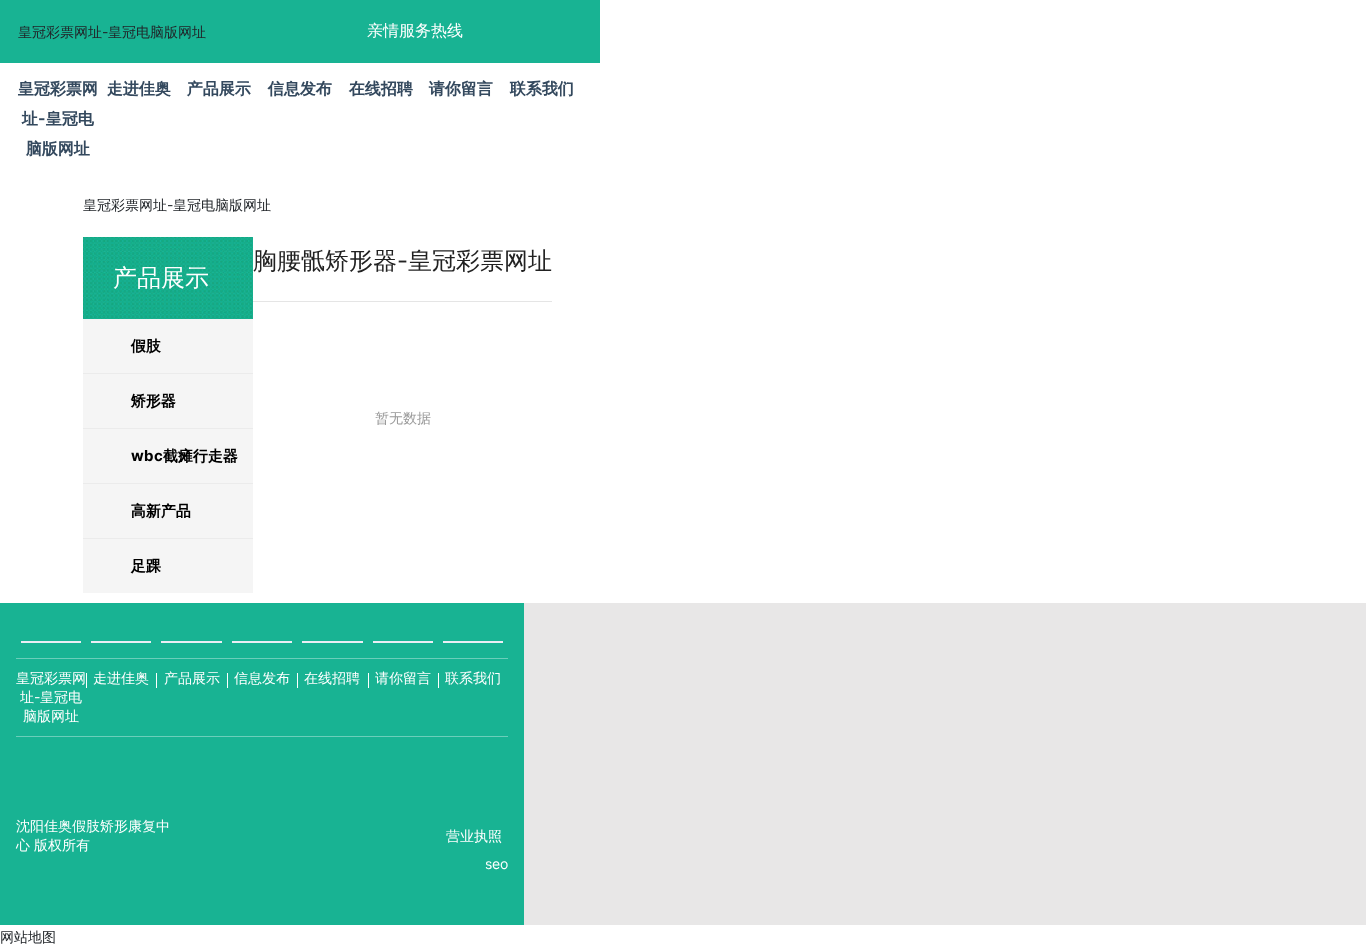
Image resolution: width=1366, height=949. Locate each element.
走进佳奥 (121, 677)
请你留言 (403, 677)
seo (496, 863)
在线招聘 (332, 677)
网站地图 (28, 936)
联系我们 (473, 677)
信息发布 (262, 677)
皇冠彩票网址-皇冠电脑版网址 (112, 31)
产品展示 (192, 677)
